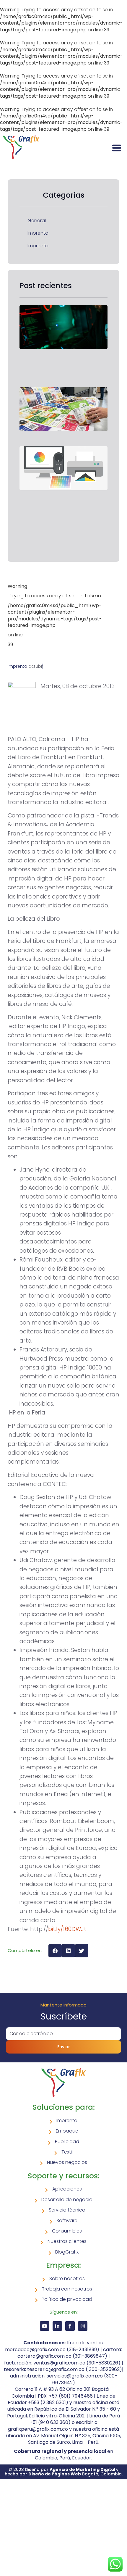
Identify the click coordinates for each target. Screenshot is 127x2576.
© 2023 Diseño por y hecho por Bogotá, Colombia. (64, 2472)
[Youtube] (45, 2326)
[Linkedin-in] (57, 2326)
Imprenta (38, 233)
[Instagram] (83, 2326)
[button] (55, 1951)
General (37, 221)
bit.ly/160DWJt (67, 1929)
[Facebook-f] (70, 2326)
